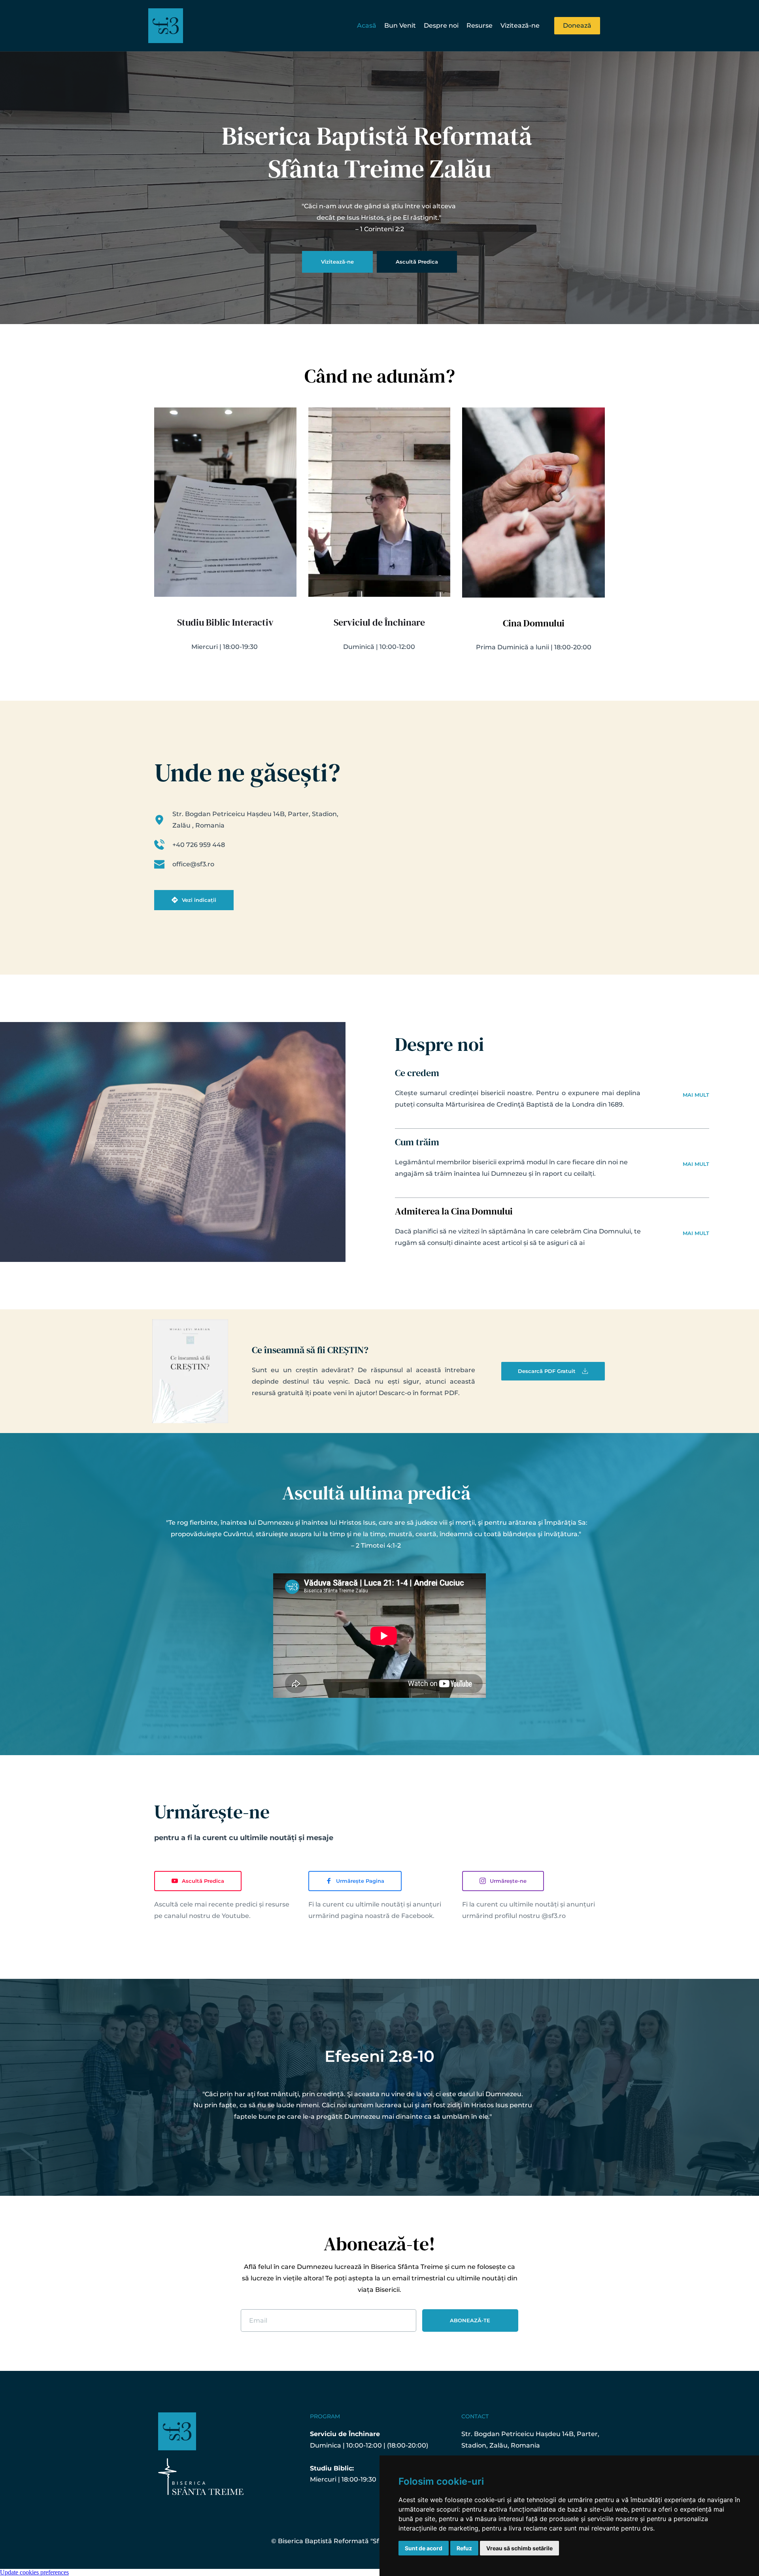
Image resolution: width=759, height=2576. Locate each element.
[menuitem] (367, 26)
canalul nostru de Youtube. (207, 1916)
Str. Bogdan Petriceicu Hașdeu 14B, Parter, (531, 2434)
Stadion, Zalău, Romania (501, 2445)
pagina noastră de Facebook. (388, 1916)
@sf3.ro (554, 1916)
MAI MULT (696, 1095)
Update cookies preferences (34, 2572)
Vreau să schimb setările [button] (519, 2548)
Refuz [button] (464, 2548)
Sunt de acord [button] (424, 2548)
